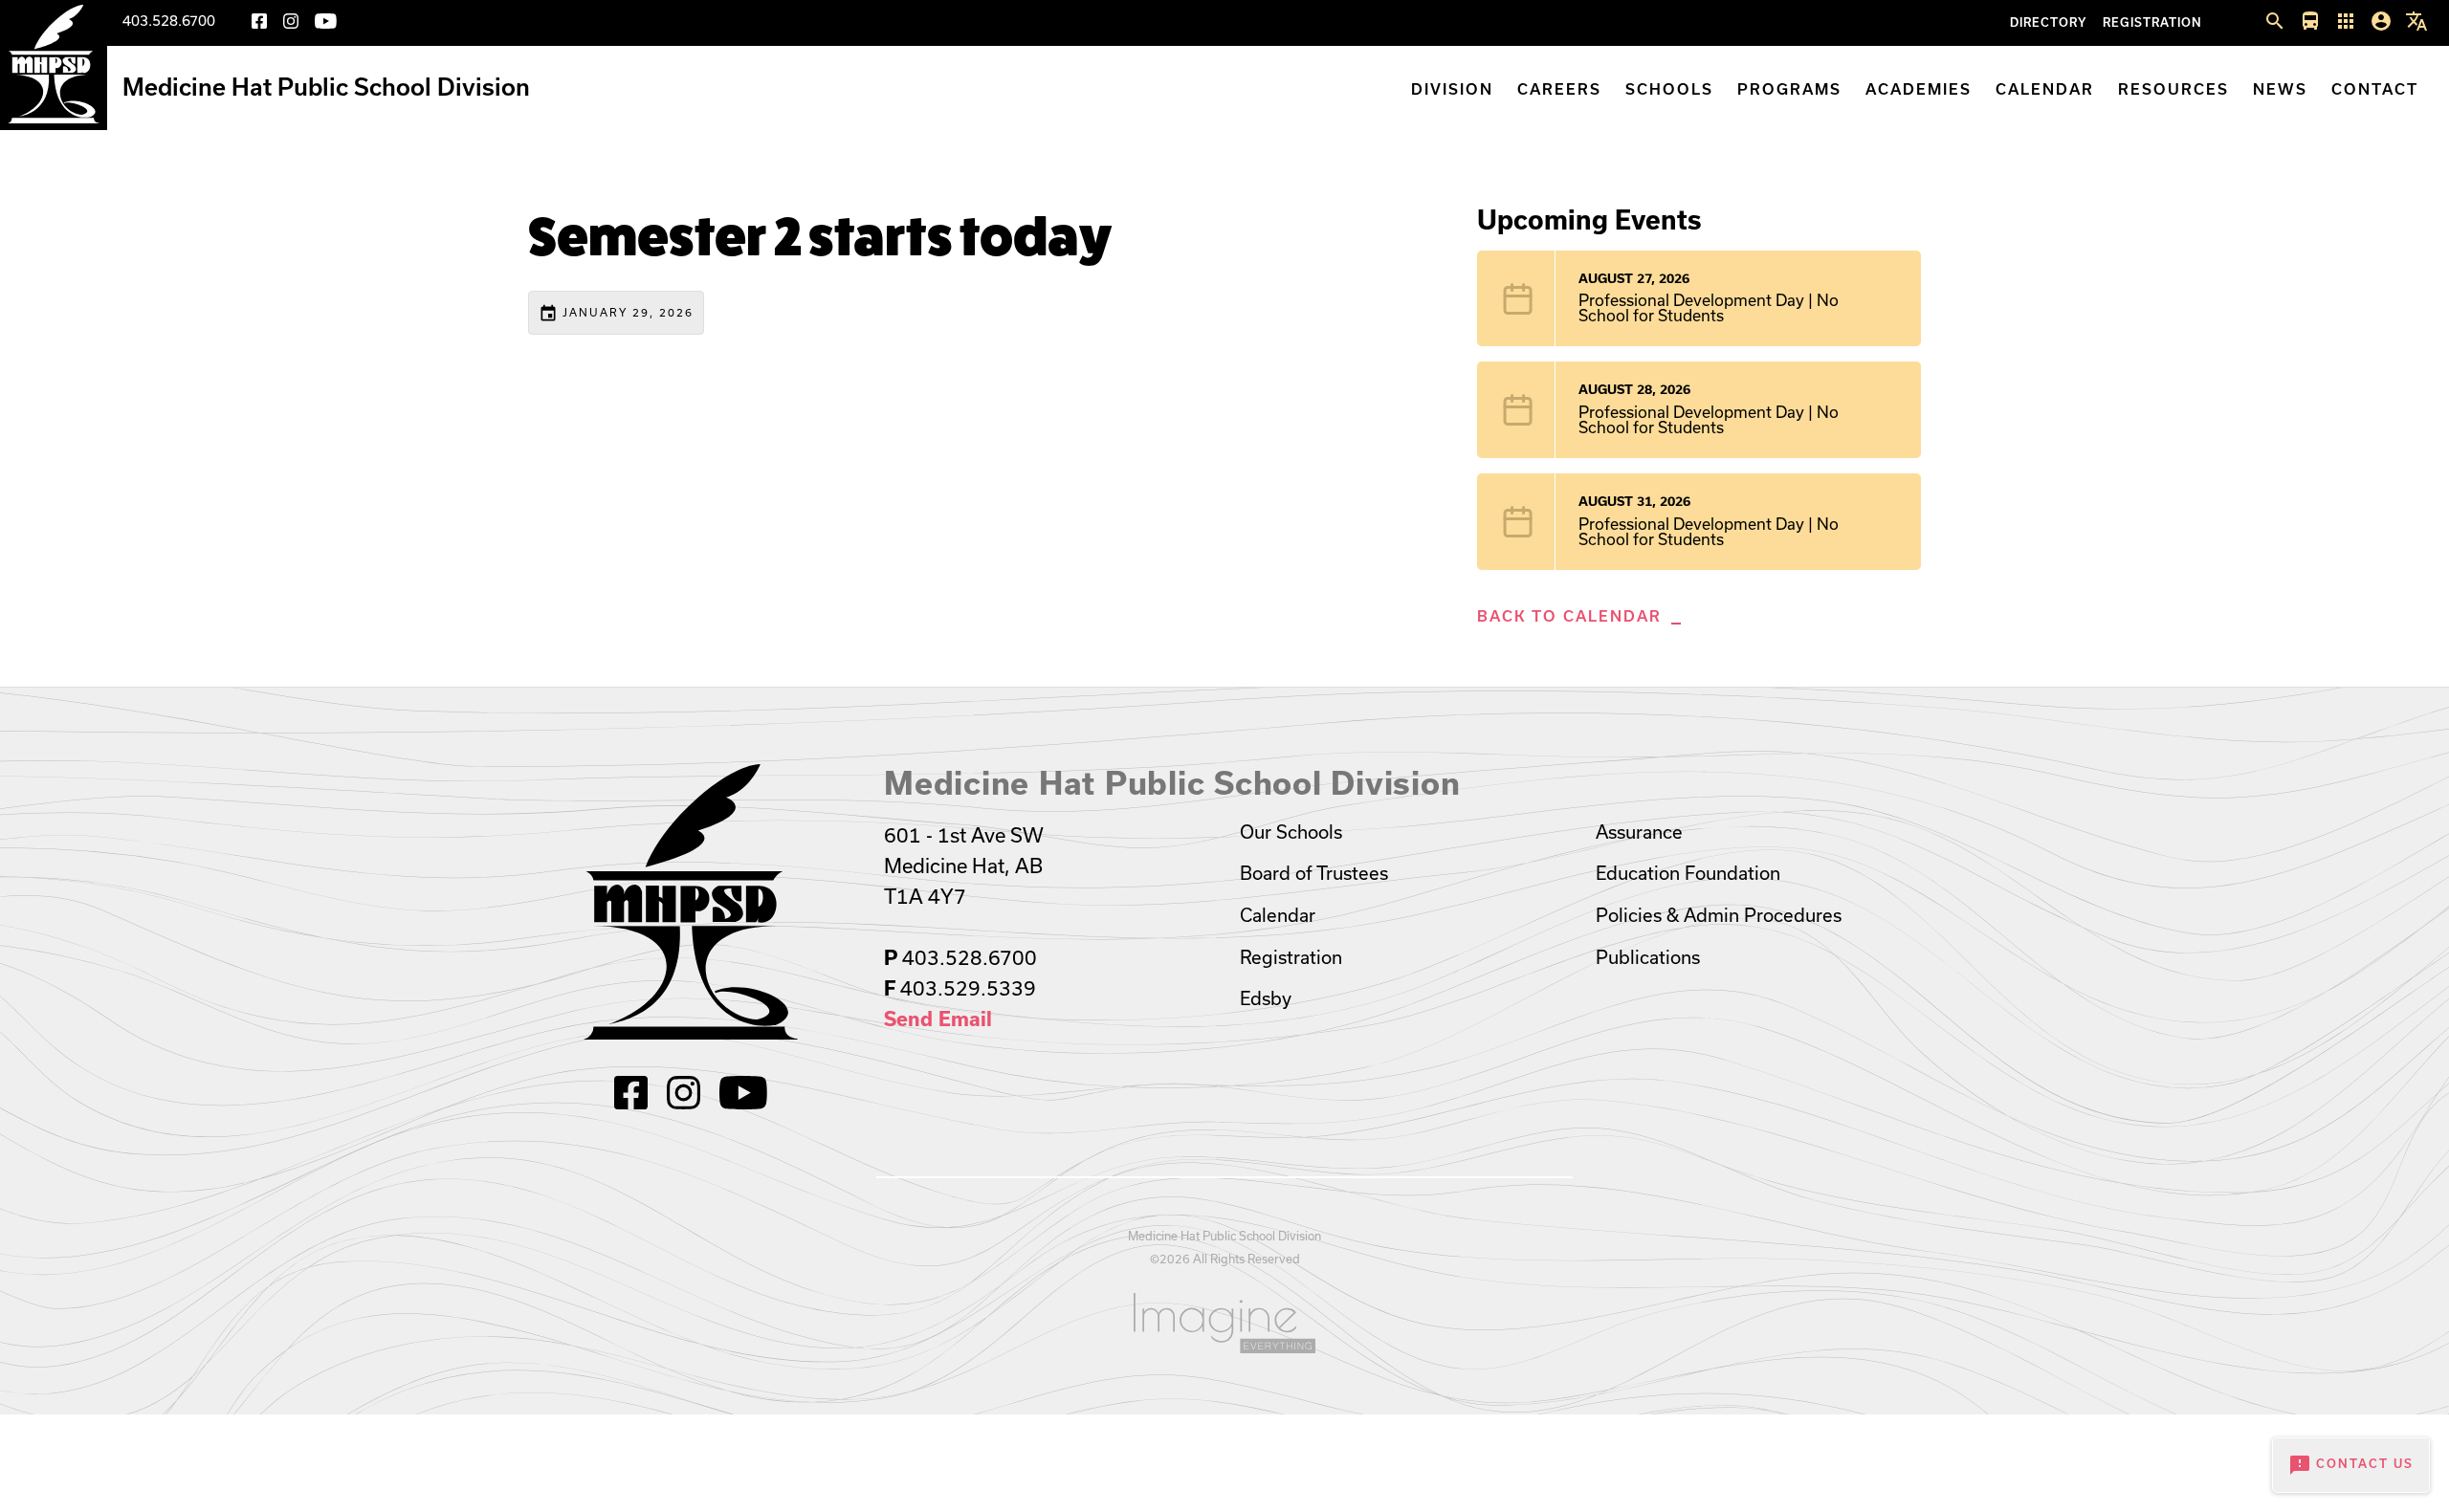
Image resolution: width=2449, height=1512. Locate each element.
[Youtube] (326, 24)
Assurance (1639, 832)
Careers (1559, 89)
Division (1452, 89)
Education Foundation (1688, 873)
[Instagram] (291, 24)
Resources (2173, 89)
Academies (1919, 89)
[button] (2275, 22)
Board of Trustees (1314, 873)
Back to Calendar (1569, 616)
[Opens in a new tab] (1224, 1323)
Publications (1648, 957)
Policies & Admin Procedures (1719, 915)
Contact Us (2351, 1465)
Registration (2152, 22)
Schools (1669, 89)
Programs (1789, 89)
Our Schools (1291, 832)
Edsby (1266, 998)
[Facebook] (259, 24)
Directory (2048, 22)
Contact (2375, 89)
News (2280, 89)
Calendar (2045, 89)
